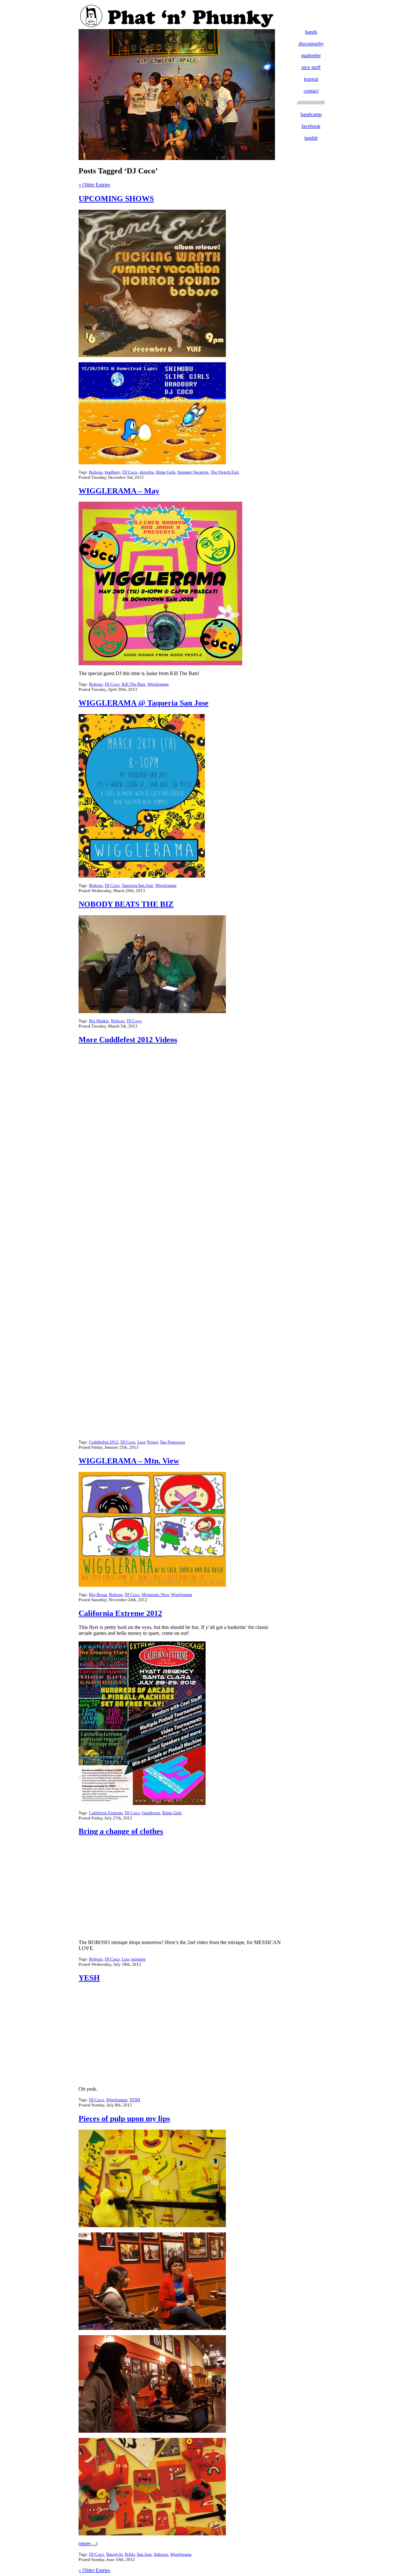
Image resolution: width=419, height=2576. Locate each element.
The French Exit (225, 472)
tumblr (311, 138)
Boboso (96, 472)
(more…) (88, 2543)
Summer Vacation (193, 472)
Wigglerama (158, 684)
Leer (141, 1442)
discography (311, 44)
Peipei (153, 1442)
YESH (89, 1978)
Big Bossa (98, 1594)
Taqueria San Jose (137, 885)
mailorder (311, 55)
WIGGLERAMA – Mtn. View (129, 1461)
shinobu (147, 472)
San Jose (144, 2554)
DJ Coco (130, 472)
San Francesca (173, 1442)
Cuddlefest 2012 (104, 1442)
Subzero (161, 2554)
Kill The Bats (134, 684)
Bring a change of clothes (121, 1831)
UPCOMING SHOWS (116, 199)
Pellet (130, 2554)
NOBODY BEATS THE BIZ (126, 904)
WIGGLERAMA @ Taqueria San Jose (144, 703)
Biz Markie (99, 1021)
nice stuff (311, 67)
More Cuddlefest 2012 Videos (128, 1040)
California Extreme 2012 (120, 1613)
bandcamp (311, 114)
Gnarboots (151, 1813)
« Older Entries (94, 185)
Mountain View (155, 1594)
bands (311, 32)
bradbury (113, 472)
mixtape (138, 1959)
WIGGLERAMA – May (119, 491)
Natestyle (114, 2554)
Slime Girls (166, 472)
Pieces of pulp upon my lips (124, 2119)
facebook (311, 126)
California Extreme (106, 1813)
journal (311, 79)
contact (311, 91)
